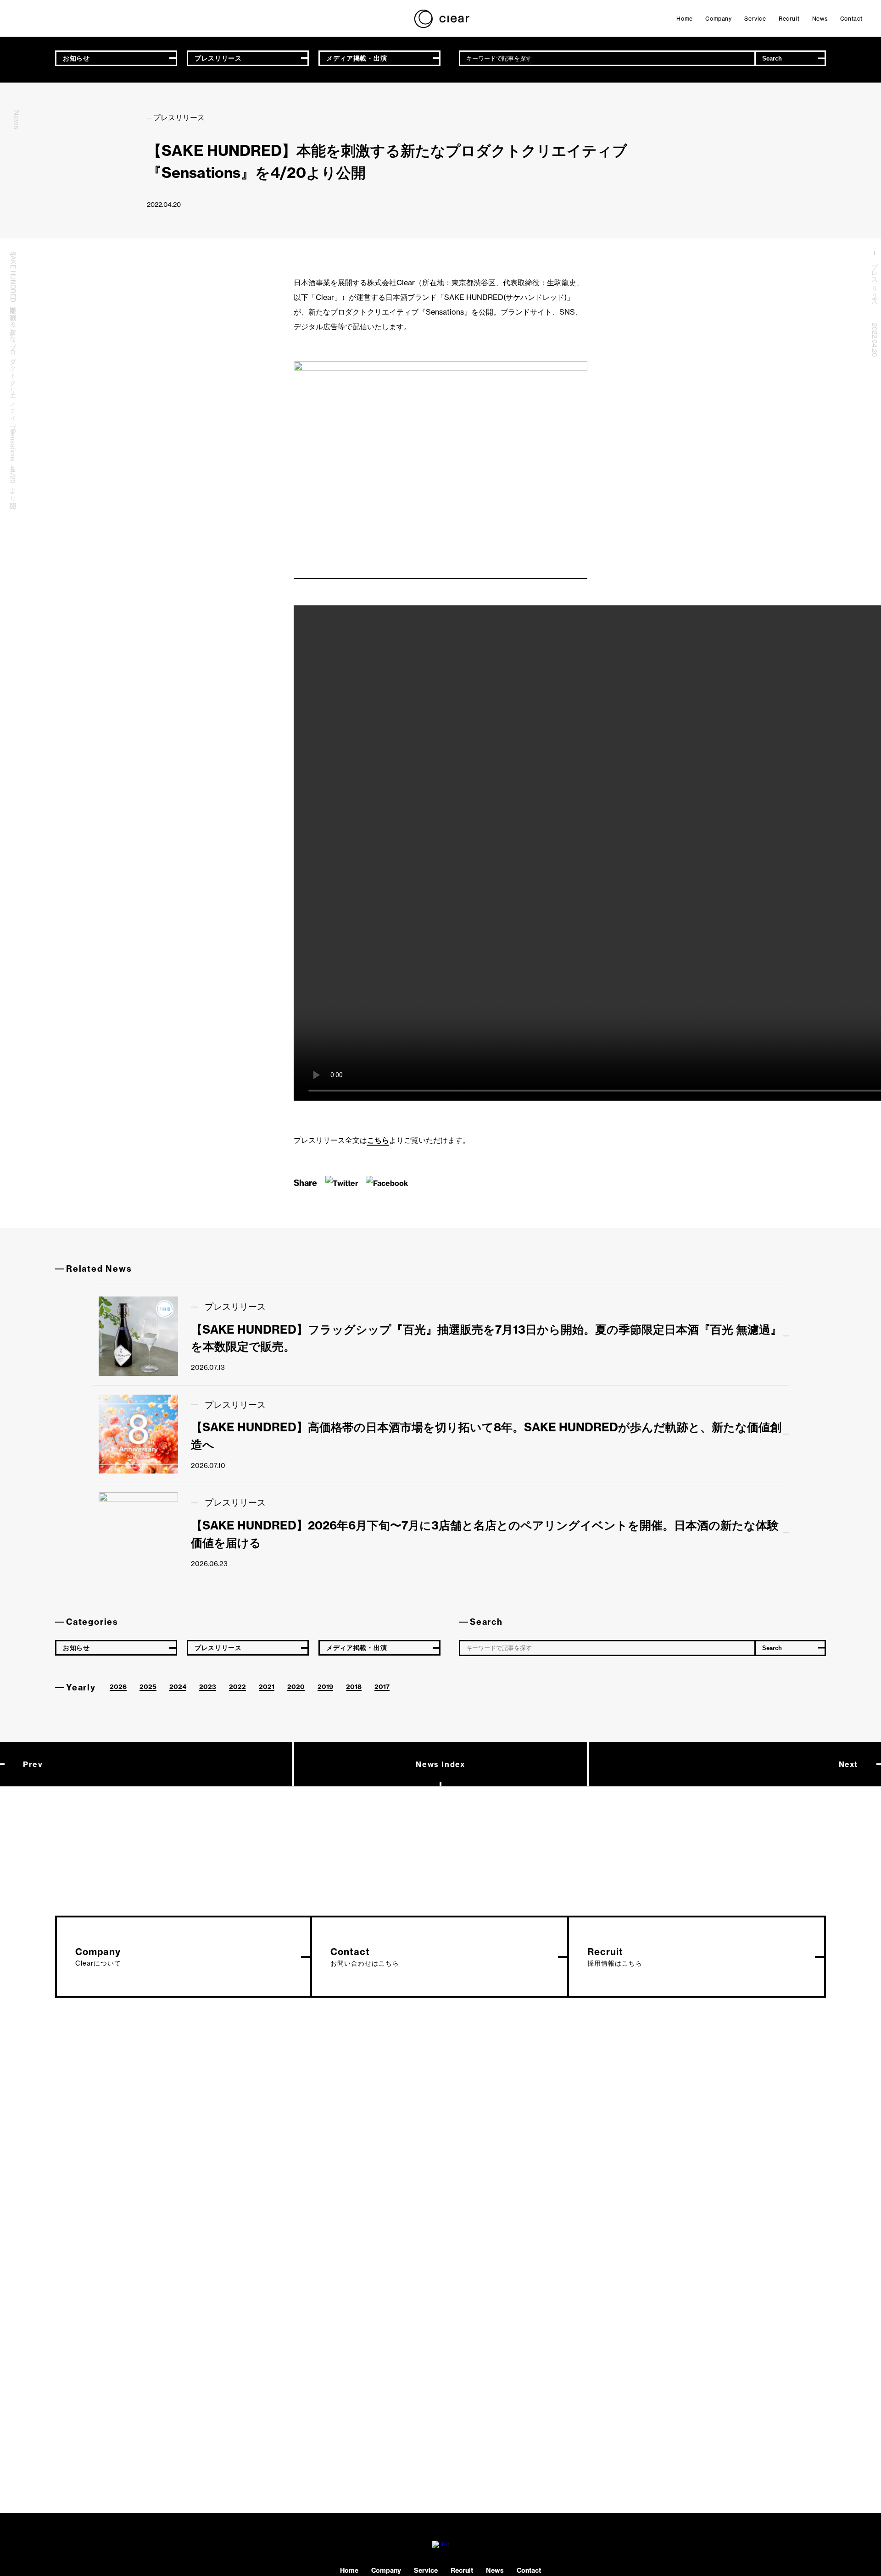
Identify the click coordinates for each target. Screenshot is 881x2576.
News (820, 19)
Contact (851, 19)
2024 (178, 1687)
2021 (267, 1687)
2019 (325, 1687)
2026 (118, 1687)
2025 (148, 1687)
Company (718, 19)
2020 (296, 1687)
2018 (354, 1687)
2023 (208, 1687)
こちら (378, 1140)
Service (755, 19)
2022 (237, 1687)
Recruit (789, 19)
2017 (382, 1687)
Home (684, 19)
